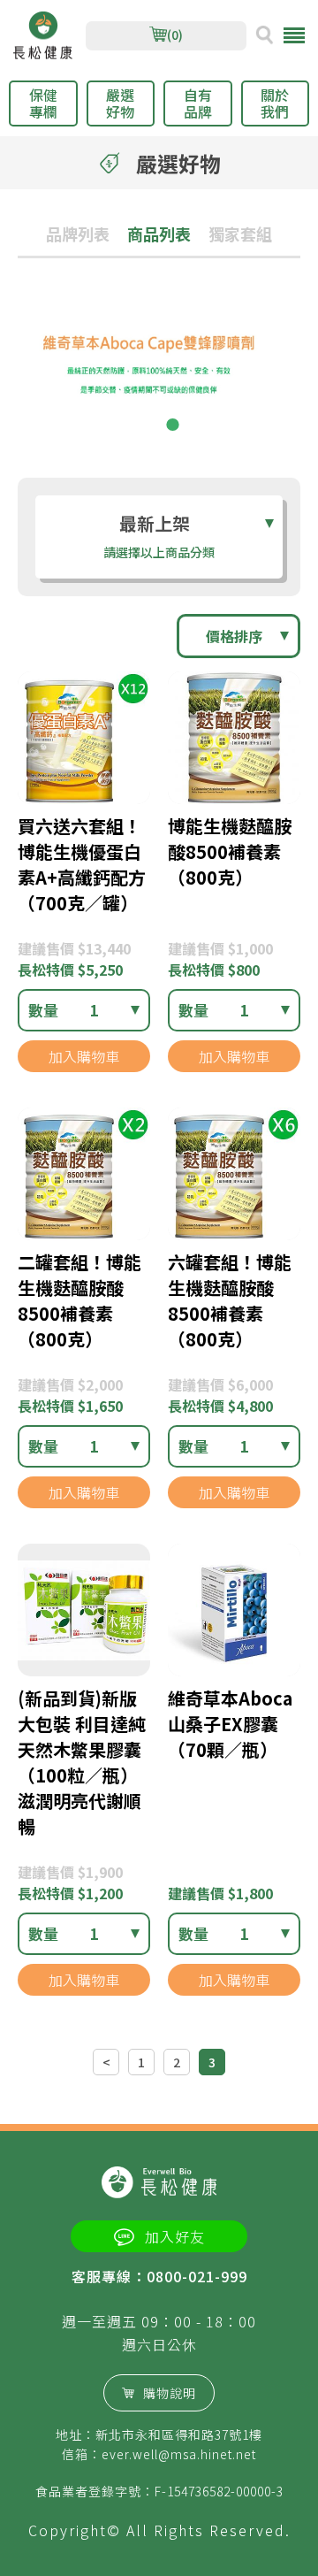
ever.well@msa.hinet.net (179, 2454)
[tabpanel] (159, 372)
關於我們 (275, 103)
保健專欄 (43, 103)
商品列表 (159, 234)
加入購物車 (84, 1056)
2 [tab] (172, 425)
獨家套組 (240, 234)
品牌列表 (78, 234)
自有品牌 (198, 103)
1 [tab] (146, 425)
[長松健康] (43, 36)
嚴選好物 (120, 103)
